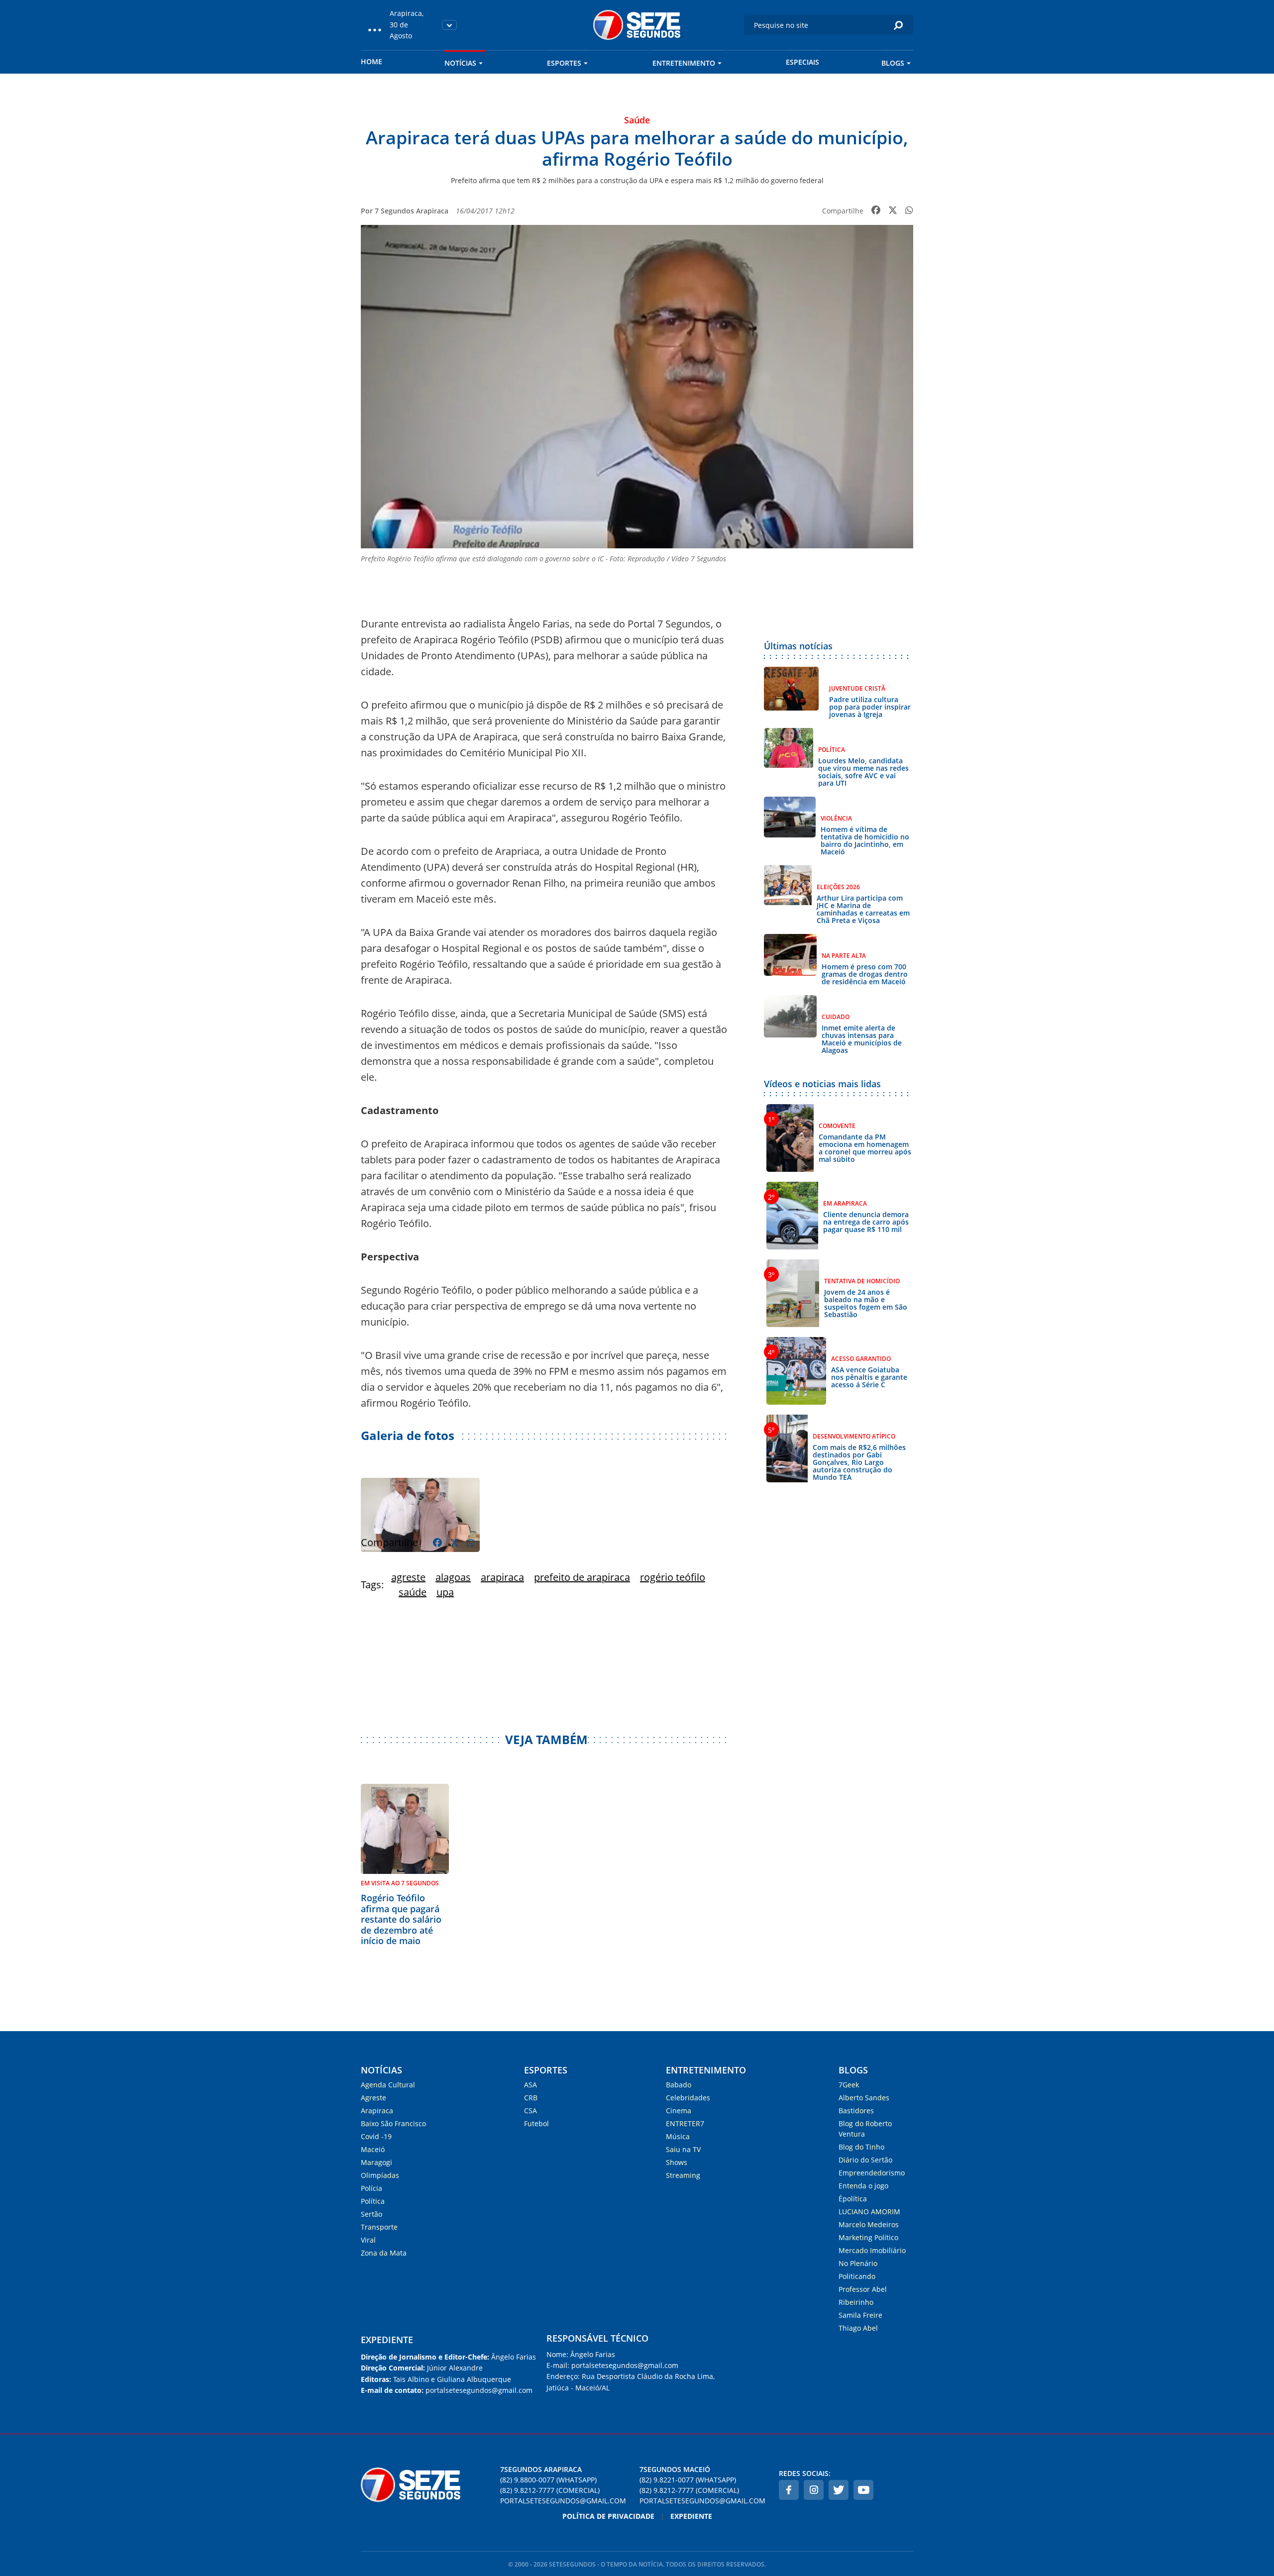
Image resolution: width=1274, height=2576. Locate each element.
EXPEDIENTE (387, 2340)
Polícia (372, 2188)
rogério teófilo (673, 1577)
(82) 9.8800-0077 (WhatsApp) (548, 2480)
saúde (413, 1592)
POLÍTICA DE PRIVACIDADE (608, 2516)
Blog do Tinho (861, 2147)
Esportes (564, 63)
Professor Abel (863, 2289)
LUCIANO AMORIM (869, 2212)
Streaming (683, 2175)
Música (678, 2136)
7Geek (849, 2085)
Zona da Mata (384, 2253)
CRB (531, 2098)
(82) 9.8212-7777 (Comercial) (550, 2490)
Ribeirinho (856, 2302)
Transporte (379, 2227)
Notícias (460, 63)
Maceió (373, 2149)
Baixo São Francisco (393, 2123)
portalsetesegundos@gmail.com (563, 2501)
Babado (679, 2085)
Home (372, 61)
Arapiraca (377, 2111)
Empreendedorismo (872, 2173)
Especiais (802, 62)
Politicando (857, 2276)
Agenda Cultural (388, 2085)
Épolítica (853, 2199)
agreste (408, 1577)
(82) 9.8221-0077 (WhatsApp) (688, 2480)
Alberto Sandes (864, 2098)
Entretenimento (684, 63)
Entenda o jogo (863, 2186)
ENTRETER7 (685, 2123)
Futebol (536, 2123)
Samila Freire (860, 2315)
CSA (531, 2111)
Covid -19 (376, 2136)
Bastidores (856, 2111)
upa (445, 1592)
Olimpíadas (380, 2175)
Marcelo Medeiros (869, 2224)
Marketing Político (868, 2237)
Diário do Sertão (865, 2160)
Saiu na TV (683, 2149)
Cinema (679, 2111)
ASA (531, 2085)
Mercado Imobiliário (872, 2250)
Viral (368, 2240)
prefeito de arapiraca (582, 1577)
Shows (677, 2162)
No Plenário (858, 2263)
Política (373, 2201)
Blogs (893, 63)
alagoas (453, 1577)
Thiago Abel (858, 2328)
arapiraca (502, 1577)
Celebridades (688, 2098)
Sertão (372, 2214)
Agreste (373, 2098)
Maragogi (376, 2162)
